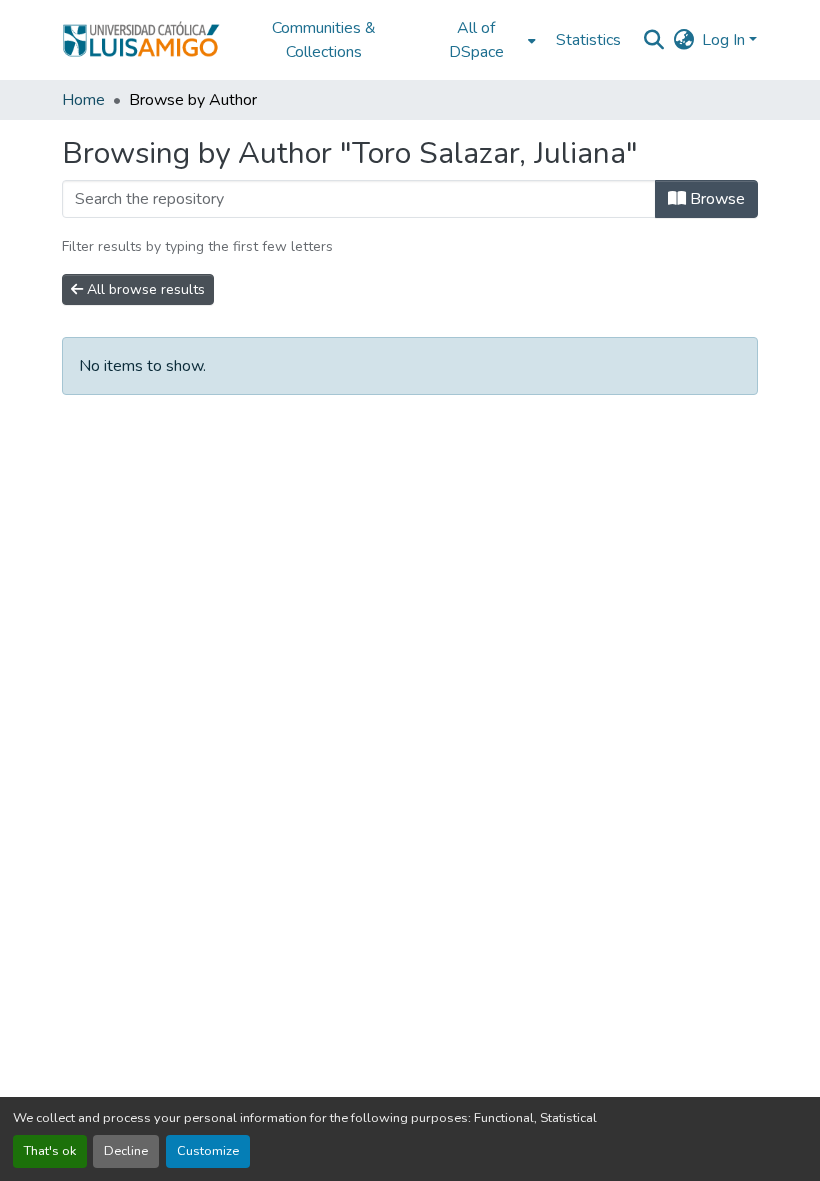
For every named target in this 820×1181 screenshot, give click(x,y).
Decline (126, 1151)
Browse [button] (715, 199)
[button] (141, 40)
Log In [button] (725, 40)
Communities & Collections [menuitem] (324, 40)
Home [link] (83, 100)
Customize (208, 1151)
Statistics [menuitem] (588, 40)
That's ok (50, 1151)
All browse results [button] (144, 289)
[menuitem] (482, 40)
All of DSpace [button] (476, 40)
